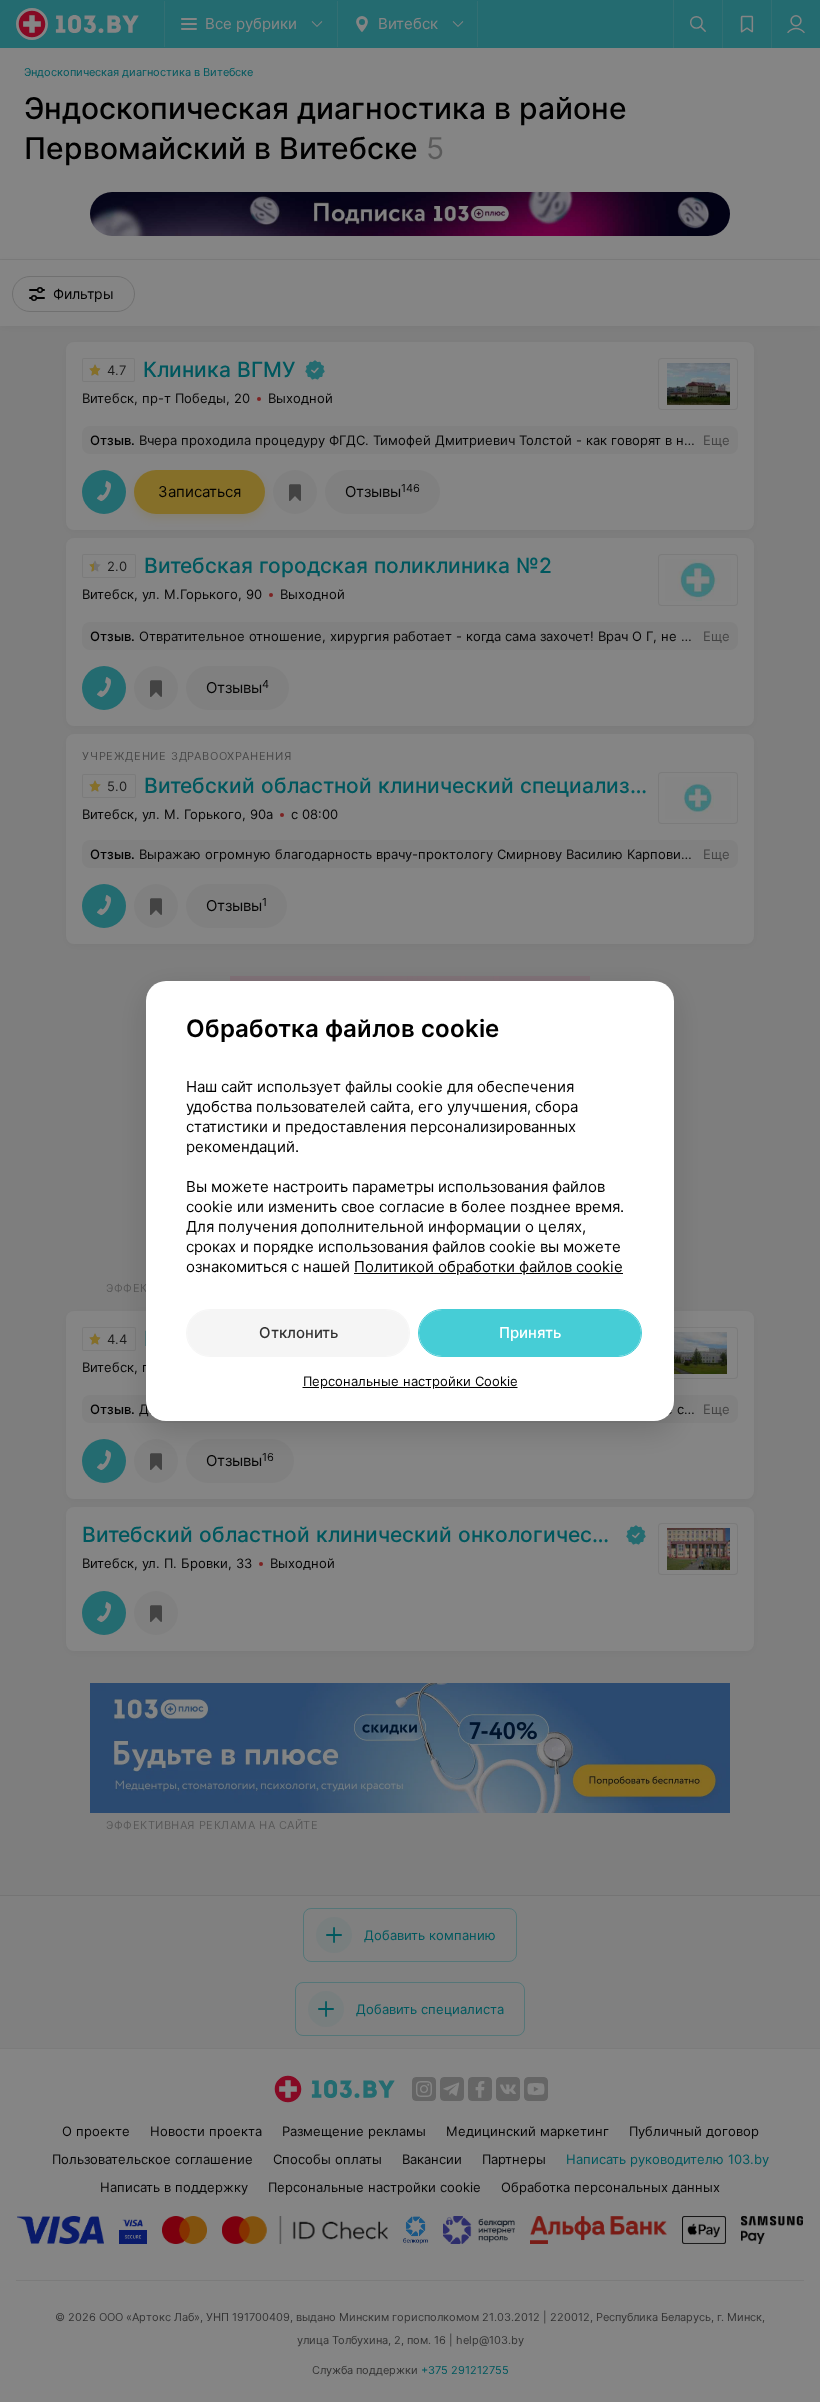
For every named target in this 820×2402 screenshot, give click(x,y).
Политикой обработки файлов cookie (488, 1266)
